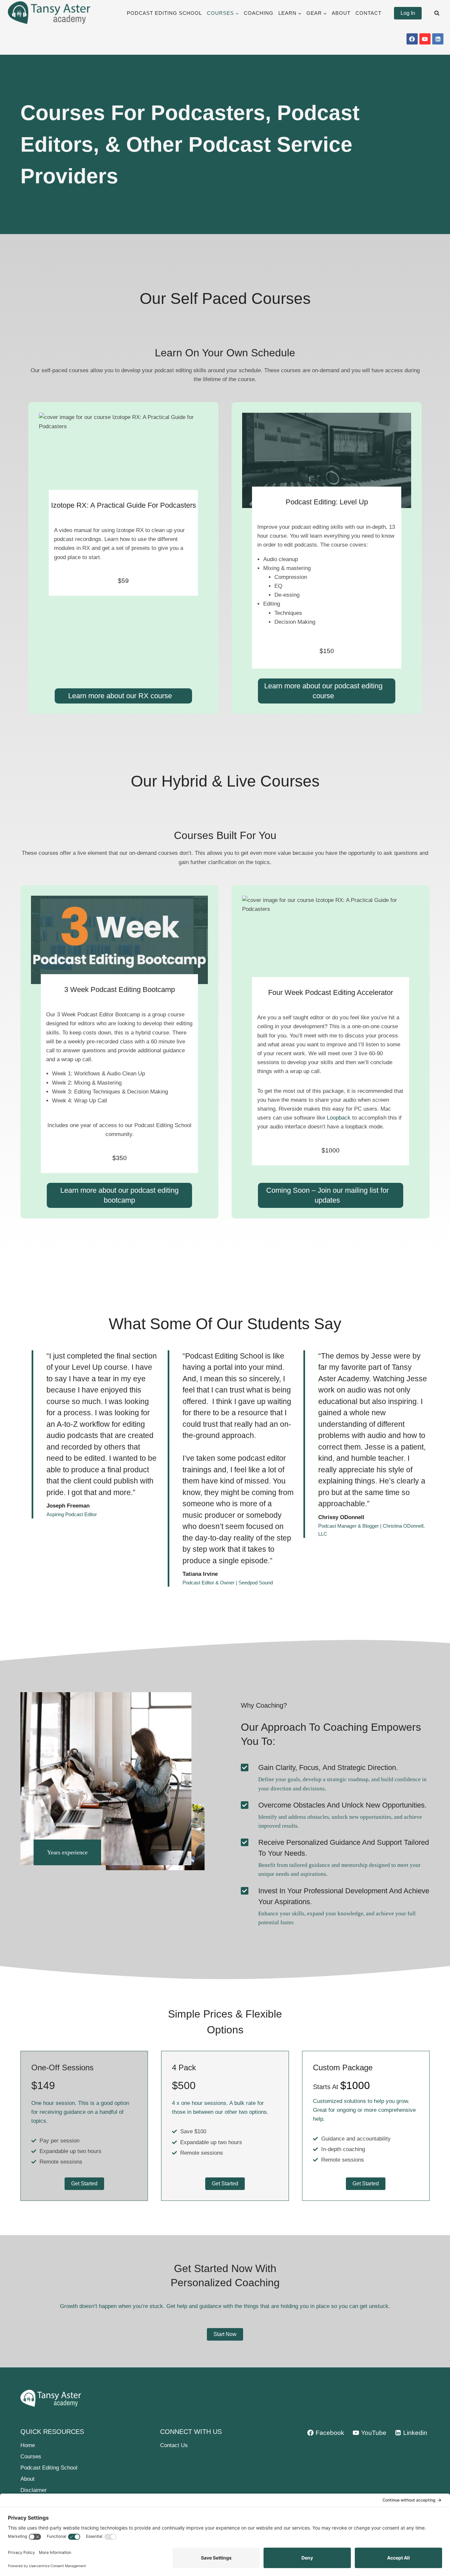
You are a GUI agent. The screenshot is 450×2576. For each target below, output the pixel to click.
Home (28, 2445)
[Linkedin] (438, 39)
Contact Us (174, 2445)
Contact (368, 13)
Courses (31, 2456)
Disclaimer (34, 2490)
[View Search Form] (437, 13)
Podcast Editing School (164, 13)
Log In (408, 13)
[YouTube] (425, 39)
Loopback (339, 1118)
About (341, 13)
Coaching (259, 13)
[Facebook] (412, 39)
